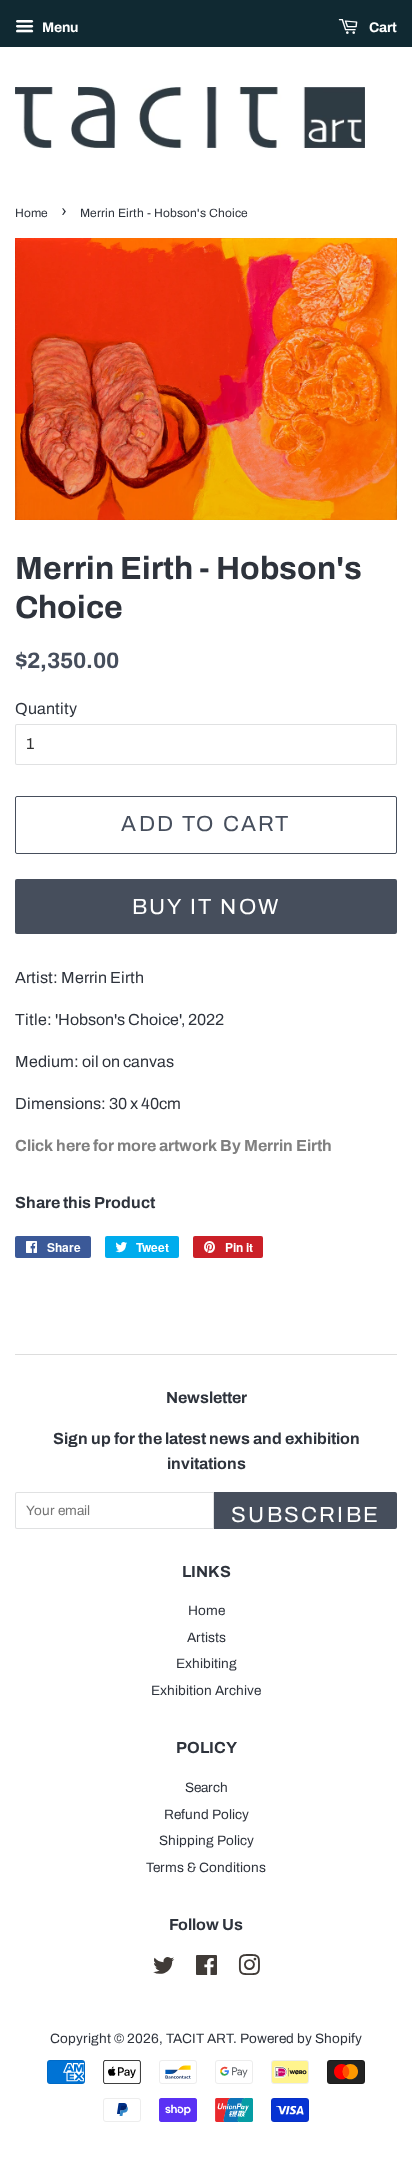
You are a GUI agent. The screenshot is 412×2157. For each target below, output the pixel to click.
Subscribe (305, 1515)
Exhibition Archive (206, 1690)
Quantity (46, 708)
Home (31, 213)
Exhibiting (206, 1663)
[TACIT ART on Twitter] (164, 1969)
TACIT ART (199, 2038)
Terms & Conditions (206, 1867)
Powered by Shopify (301, 2038)
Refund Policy (206, 1814)
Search (206, 1787)
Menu (58, 27)
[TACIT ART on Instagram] (249, 1969)
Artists (206, 1637)
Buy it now (206, 907)
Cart (381, 27)
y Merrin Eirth (173, 1145)
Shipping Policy (206, 1840)
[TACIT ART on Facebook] (206, 1969)
